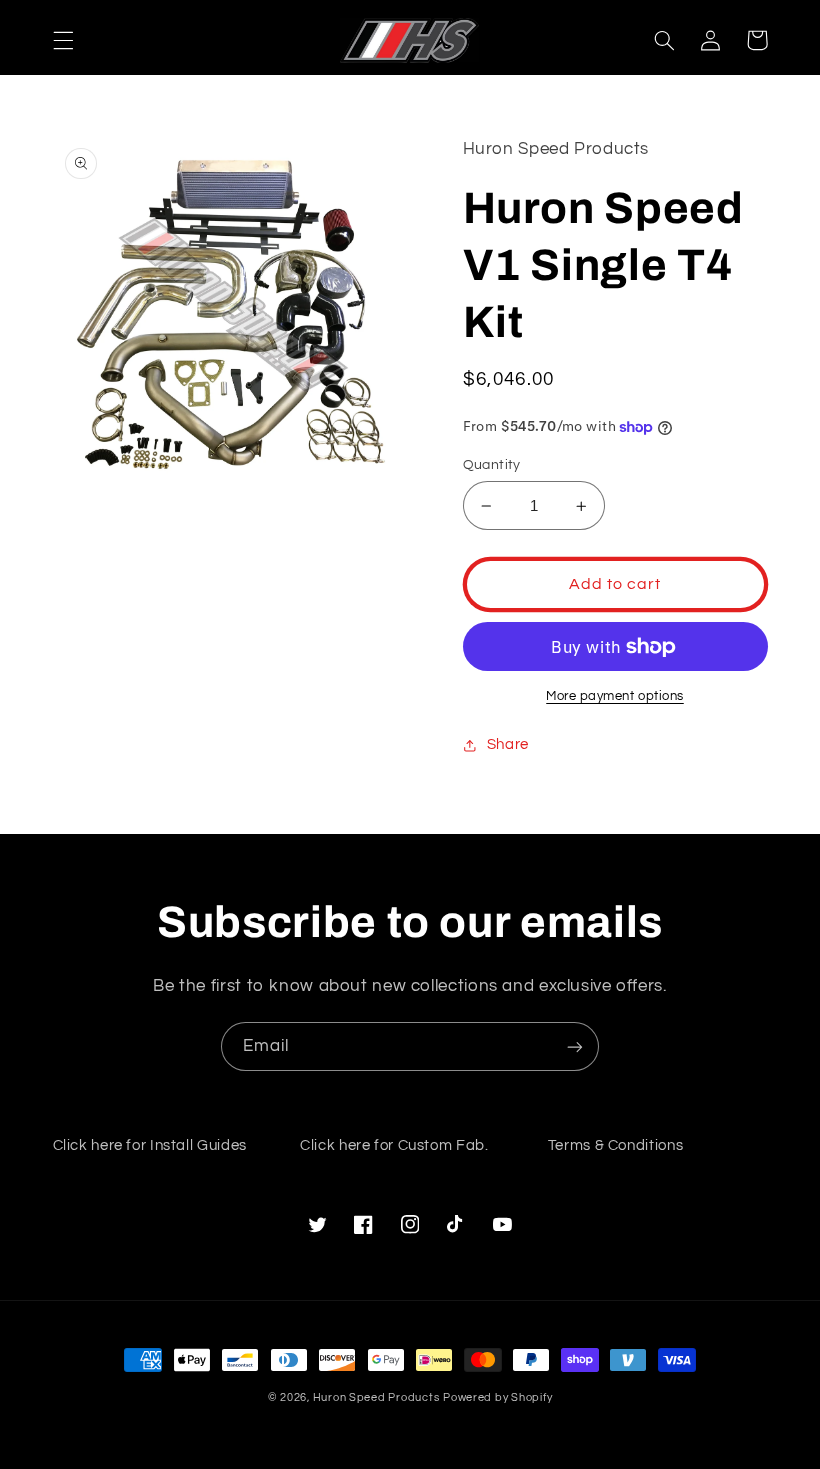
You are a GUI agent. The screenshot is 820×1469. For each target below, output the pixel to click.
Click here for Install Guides (150, 1145)
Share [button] (508, 744)
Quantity (492, 465)
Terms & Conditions (615, 1145)
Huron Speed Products (376, 1397)
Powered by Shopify (497, 1397)
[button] (63, 40)
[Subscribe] (575, 1046)
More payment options (615, 696)
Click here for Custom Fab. (394, 1145)
